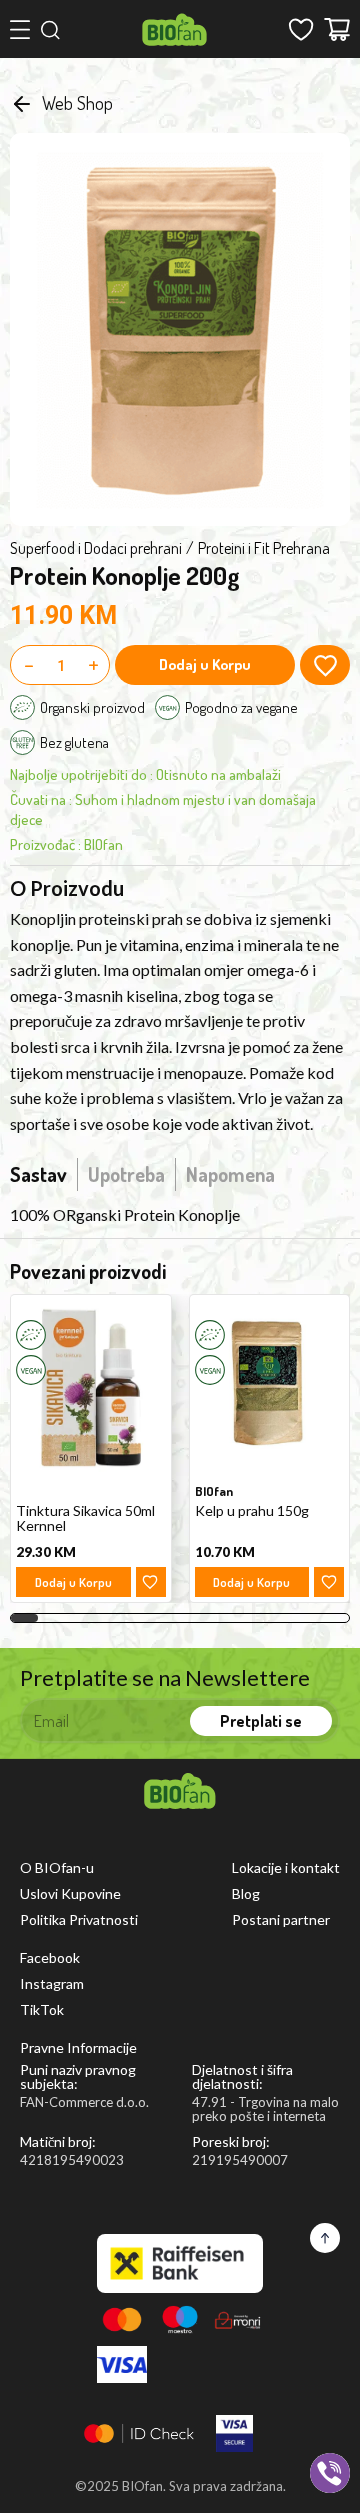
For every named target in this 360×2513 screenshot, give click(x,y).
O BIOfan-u (57, 1868)
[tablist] (142, 1174)
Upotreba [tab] (126, 1174)
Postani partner (281, 1920)
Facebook (50, 1958)
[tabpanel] (180, 1215)
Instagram (52, 1984)
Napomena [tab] (230, 1174)
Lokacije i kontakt (286, 1868)
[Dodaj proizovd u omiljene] (325, 665)
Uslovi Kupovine (70, 1894)
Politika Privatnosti (79, 1920)
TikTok (42, 2010)
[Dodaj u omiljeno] (151, 1582)
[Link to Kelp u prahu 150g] (270, 1387)
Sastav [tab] (38, 1174)
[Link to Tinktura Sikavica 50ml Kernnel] (91, 1387)
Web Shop (77, 103)
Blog (246, 1894)
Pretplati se (261, 1721)
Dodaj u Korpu (205, 664)
